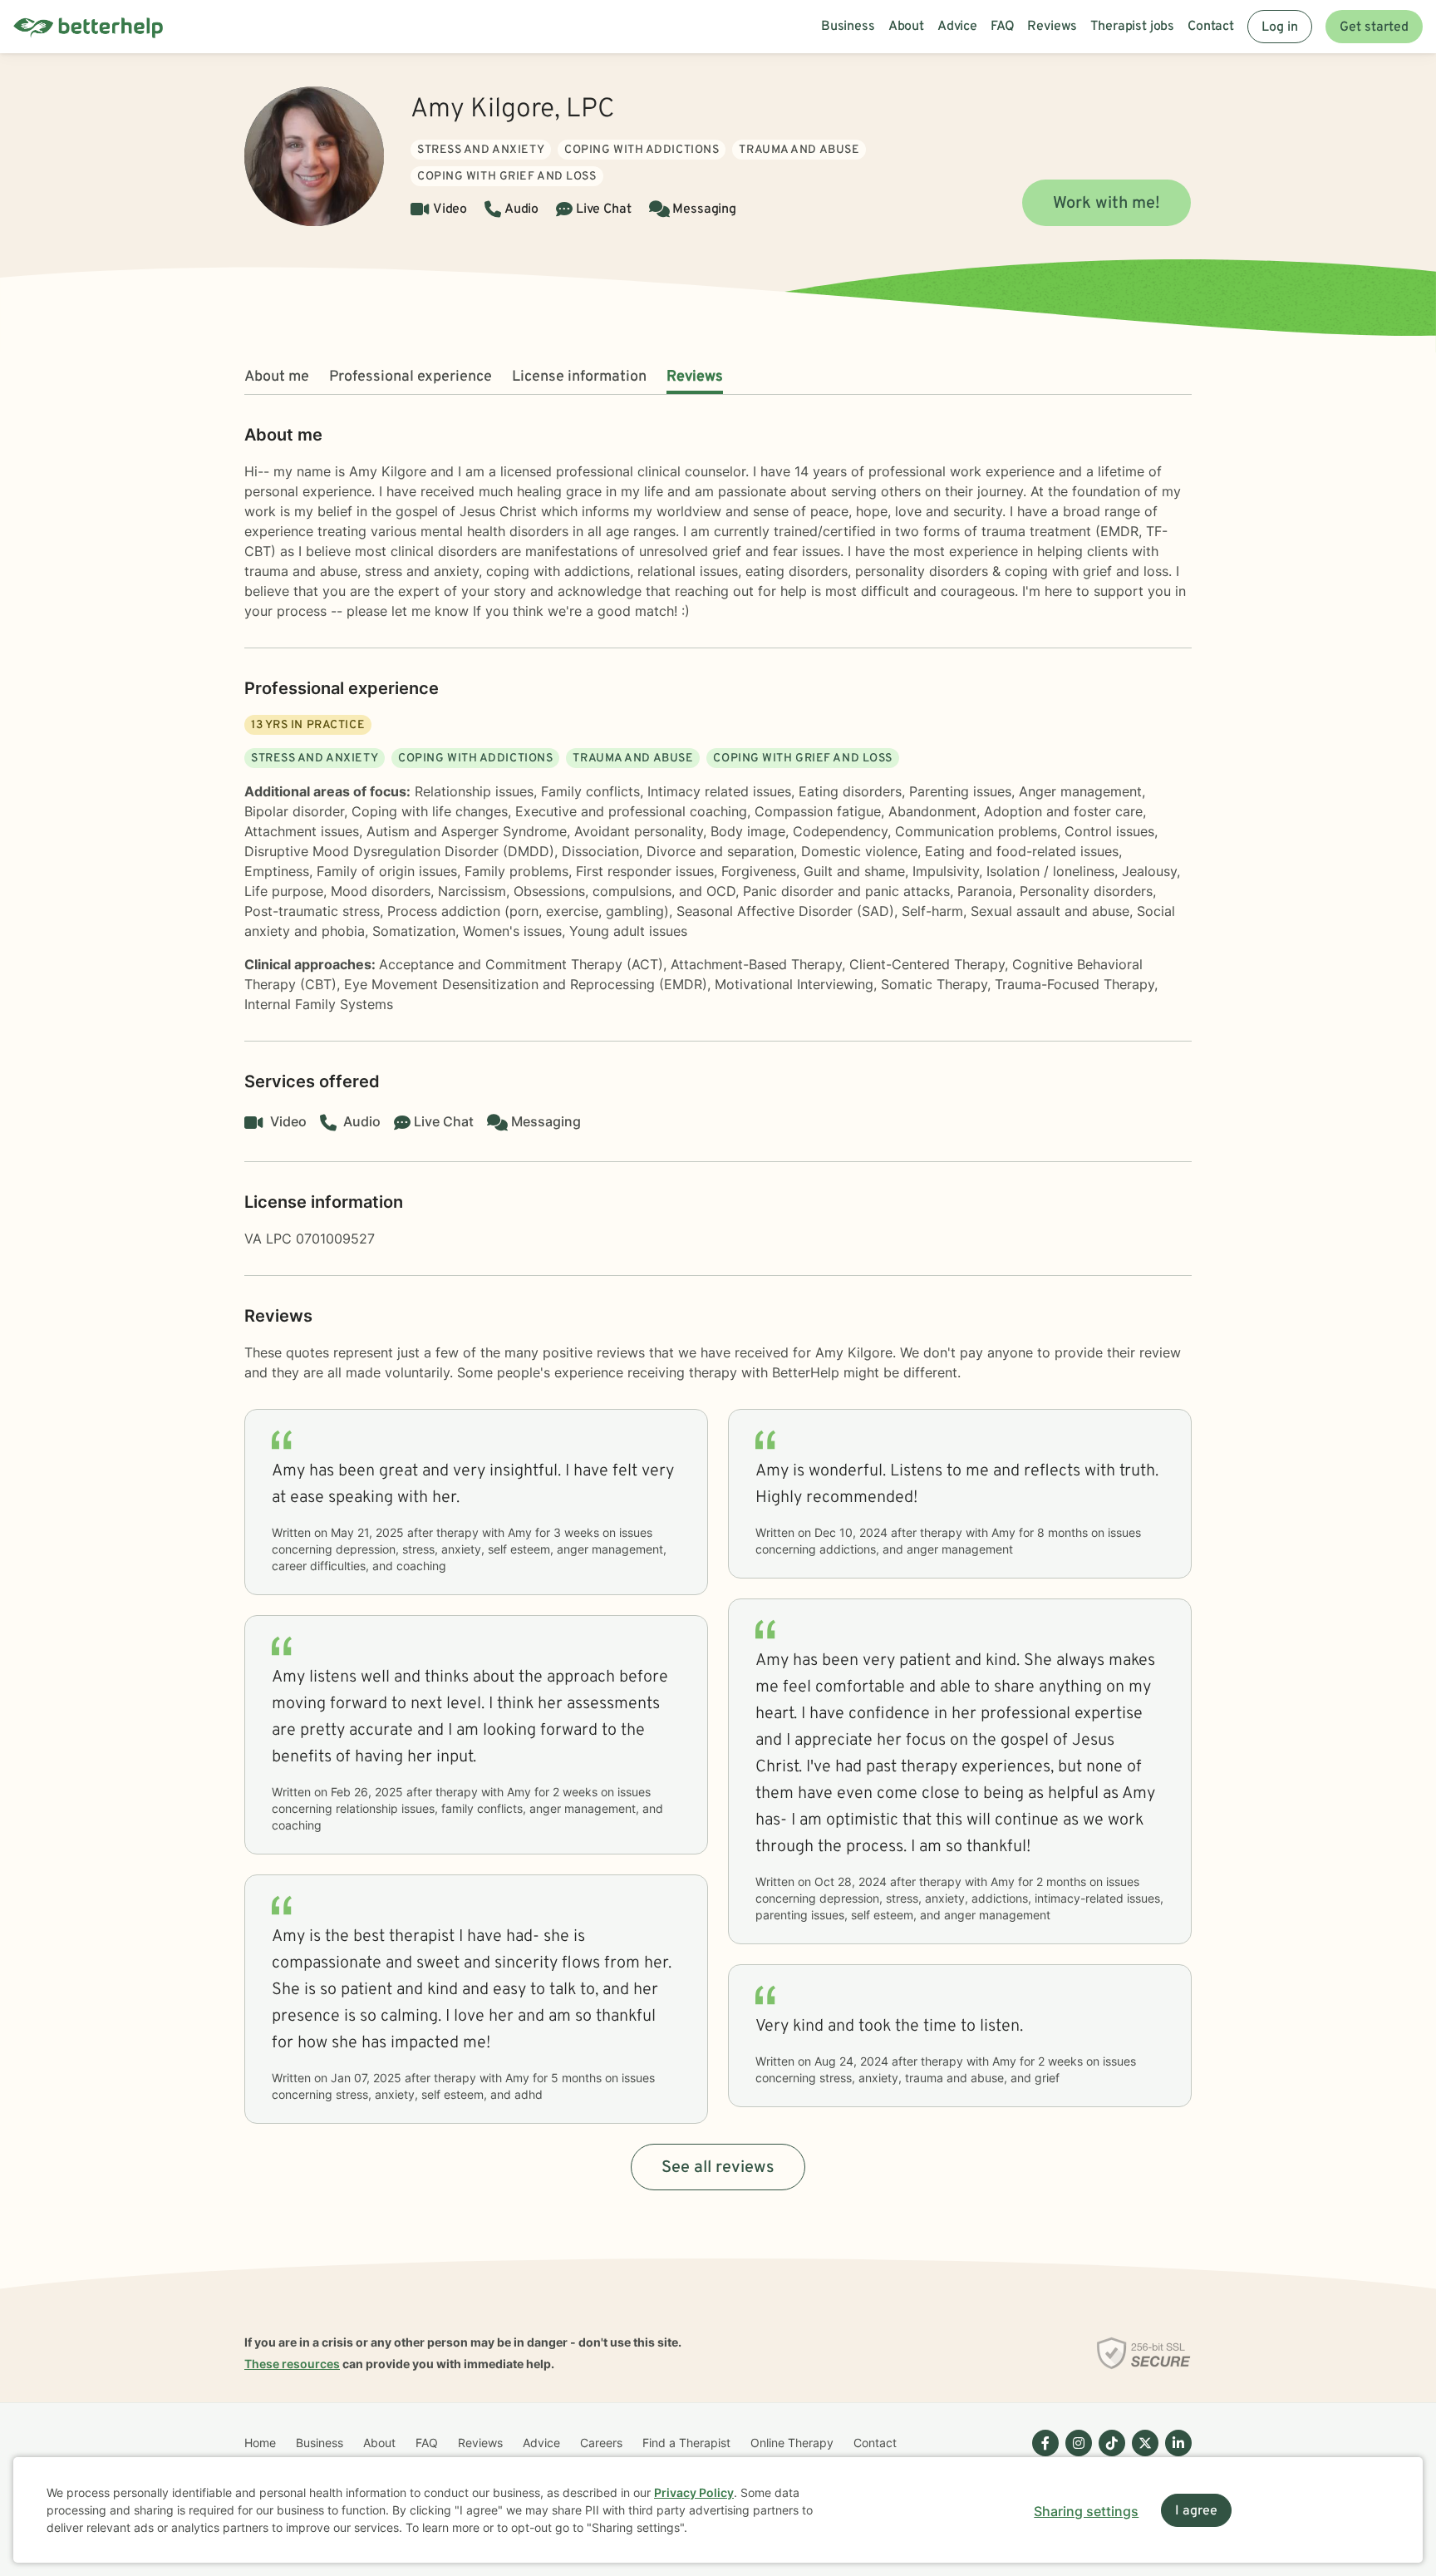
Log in (1280, 27)
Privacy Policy (694, 2492)
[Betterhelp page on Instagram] (1075, 2456)
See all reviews (718, 2168)
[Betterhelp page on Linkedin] (1175, 2456)
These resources (292, 2364)
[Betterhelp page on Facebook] (1042, 2456)
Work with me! (1107, 204)
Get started (1374, 27)
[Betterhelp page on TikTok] (1109, 2456)
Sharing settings (1086, 2511)
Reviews (695, 377)
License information (579, 377)
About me (277, 377)
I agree (1196, 2511)
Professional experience (411, 377)
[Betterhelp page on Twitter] (1142, 2456)
